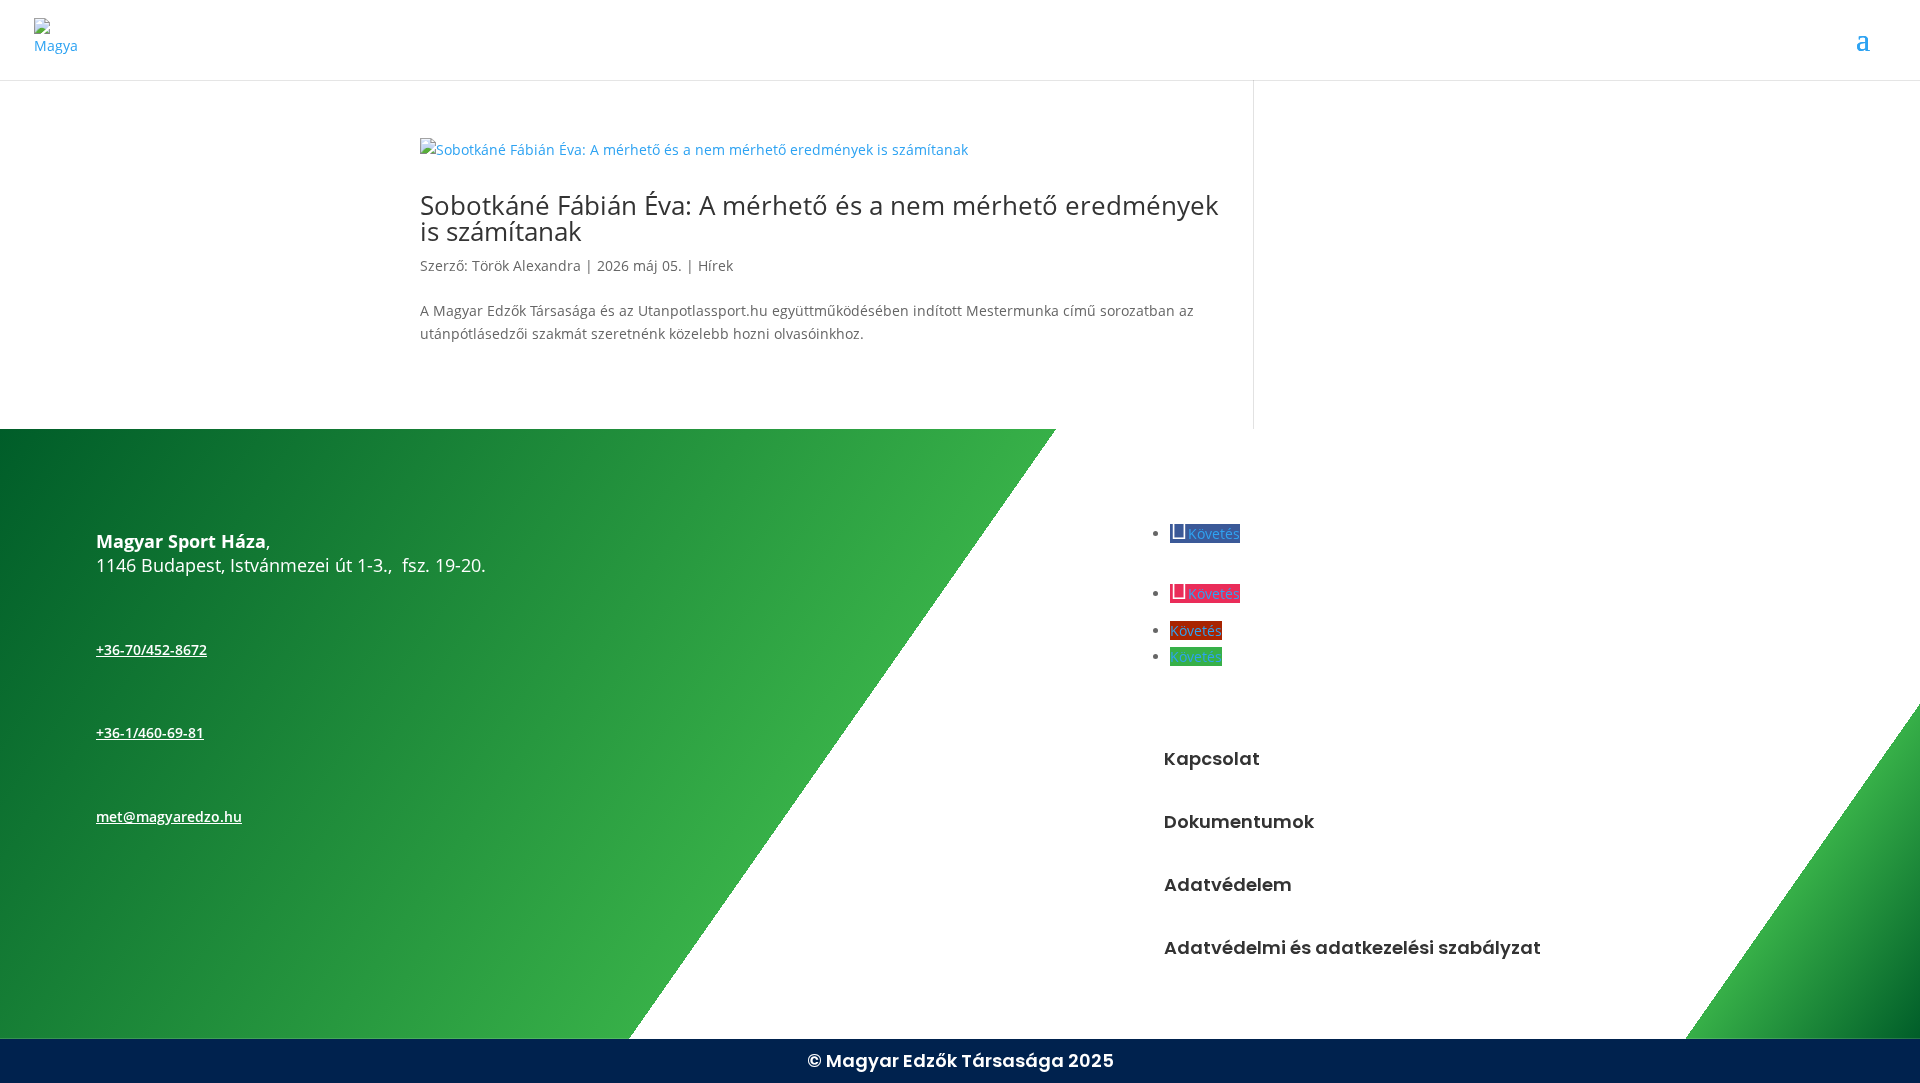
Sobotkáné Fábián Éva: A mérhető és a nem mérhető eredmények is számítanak (819, 218)
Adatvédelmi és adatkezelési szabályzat (1352, 947)
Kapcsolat (1212, 758)
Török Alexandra (526, 265)
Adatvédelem (1228, 884)
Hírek (715, 265)
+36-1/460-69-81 (150, 732)
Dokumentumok (1239, 821)
